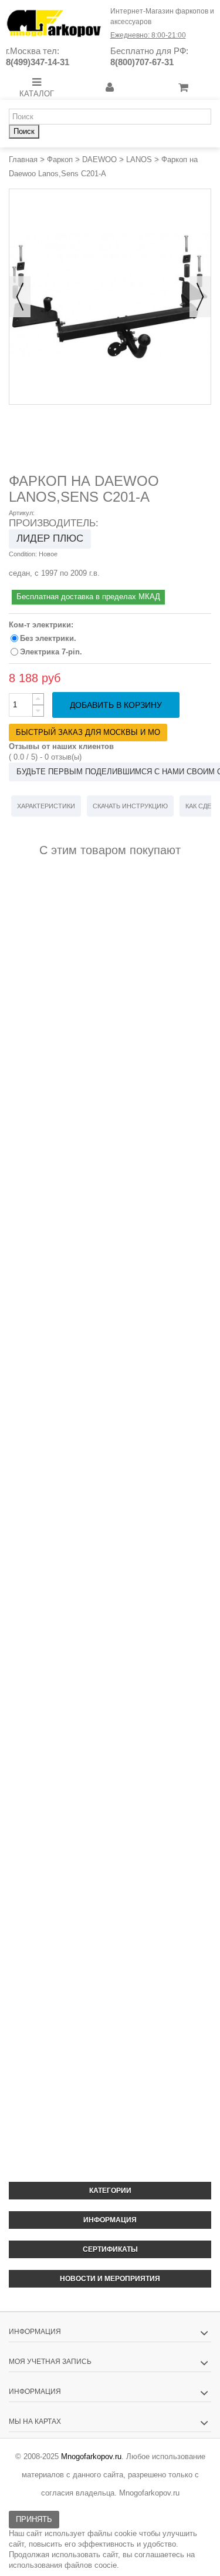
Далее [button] (200, 297)
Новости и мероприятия (110, 2279)
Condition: (23, 554)
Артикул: (22, 513)
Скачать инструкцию (130, 806)
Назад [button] (20, 297)
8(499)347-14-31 (38, 62)
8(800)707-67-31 (142, 62)
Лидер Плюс (50, 538)
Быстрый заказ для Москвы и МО (88, 732)
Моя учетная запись (50, 2362)
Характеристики (46, 806)
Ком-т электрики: (42, 625)
